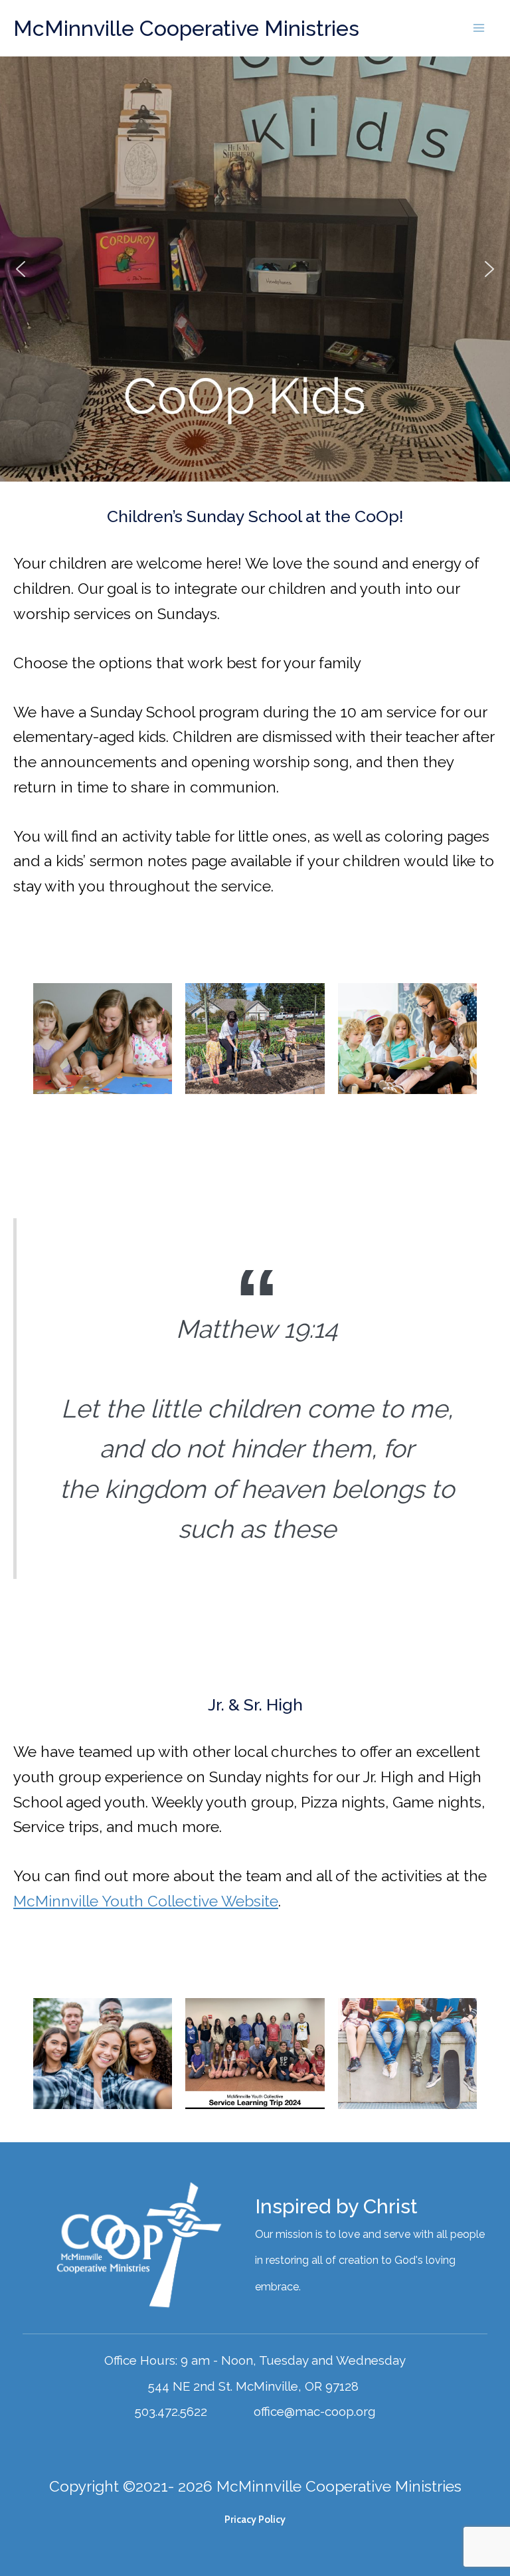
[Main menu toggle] (479, 28)
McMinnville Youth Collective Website (146, 1901)
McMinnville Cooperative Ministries (186, 28)
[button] (21, 269)
